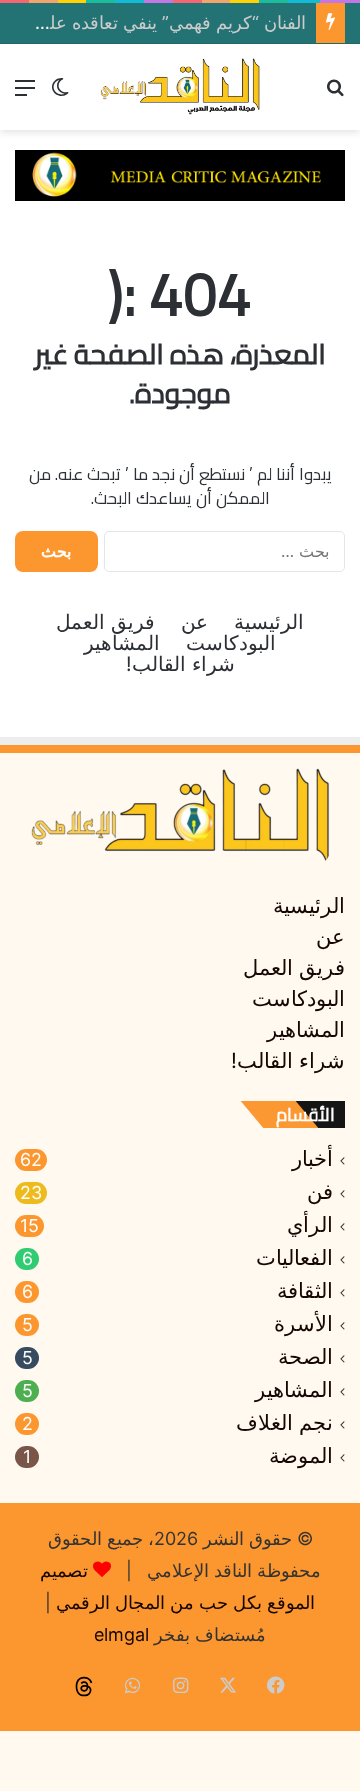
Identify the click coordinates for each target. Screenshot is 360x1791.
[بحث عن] (335, 94)
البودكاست (231, 643)
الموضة (301, 1456)
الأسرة (303, 1324)
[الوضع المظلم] (60, 94)
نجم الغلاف (284, 1423)
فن (320, 1192)
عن (194, 622)
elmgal (121, 1634)
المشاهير (122, 643)
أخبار (312, 1159)
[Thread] (84, 1687)
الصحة (305, 1357)
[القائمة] (25, 94)
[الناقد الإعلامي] (180, 87)
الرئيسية (269, 622)
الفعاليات (294, 1258)
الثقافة (305, 1291)
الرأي (310, 1225)
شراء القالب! (180, 664)
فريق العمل (105, 622)
